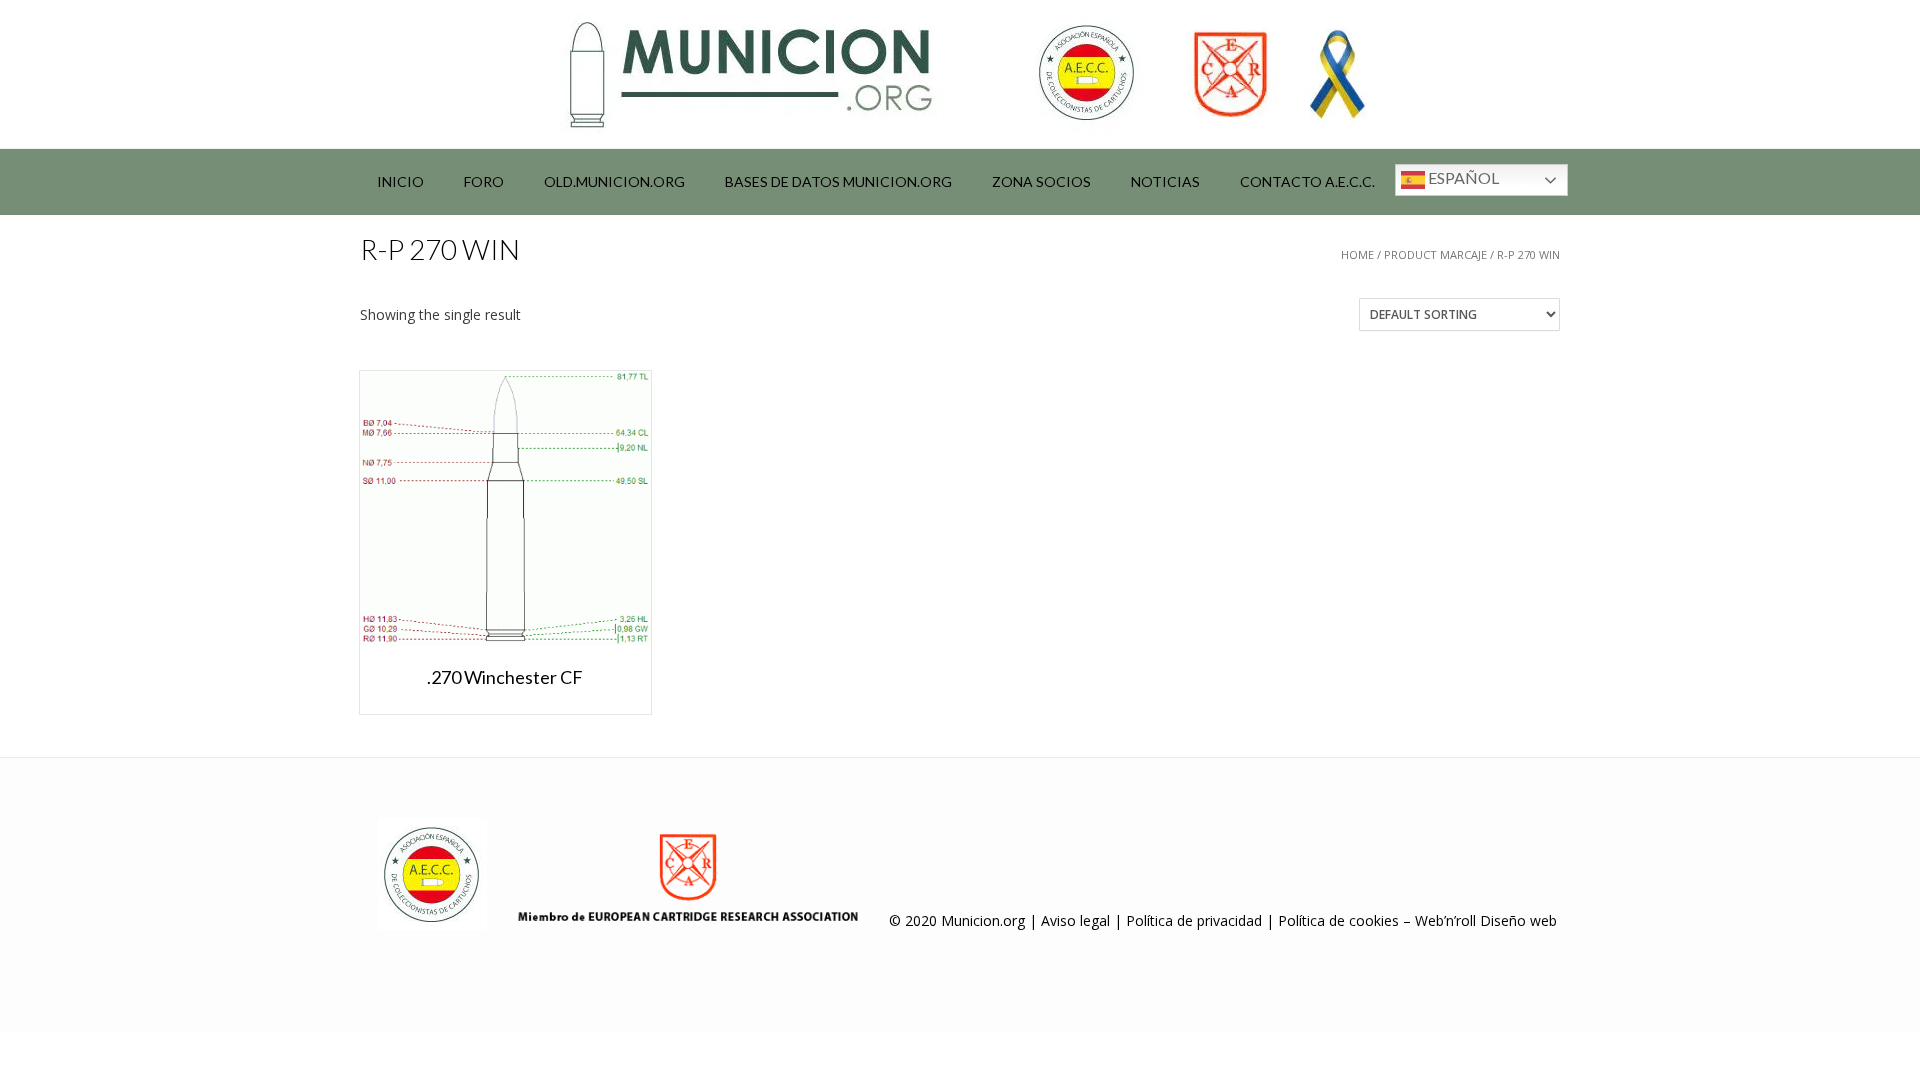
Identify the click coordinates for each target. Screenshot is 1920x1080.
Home (1357, 254)
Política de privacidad (1194, 920)
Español (1462, 177)
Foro (484, 181)
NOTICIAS (1165, 181)
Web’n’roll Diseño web (1486, 920)
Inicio (400, 181)
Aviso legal (1075, 920)
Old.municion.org (614, 181)
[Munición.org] (960, 74)
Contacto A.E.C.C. (1307, 181)
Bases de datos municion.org (838, 181)
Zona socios (1041, 181)
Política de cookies (1338, 920)
